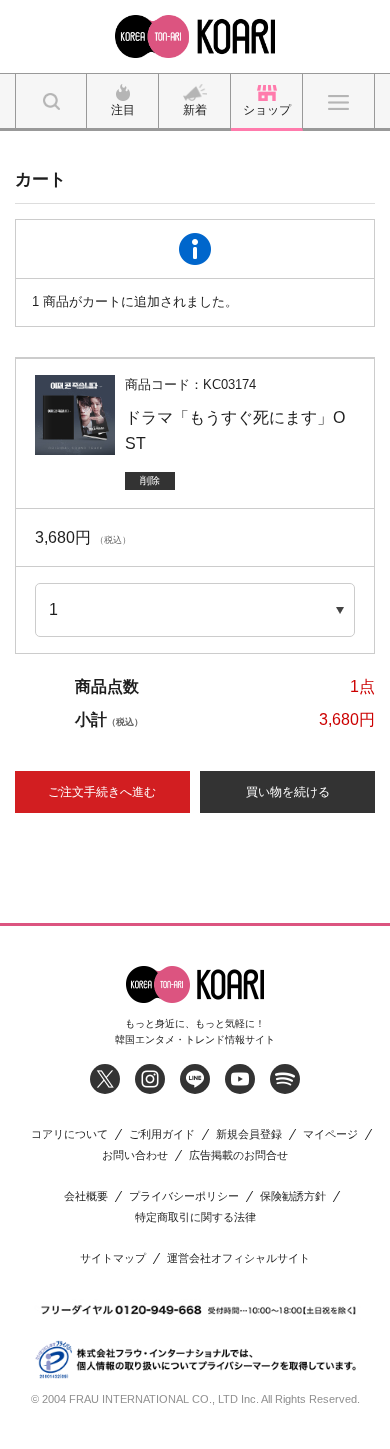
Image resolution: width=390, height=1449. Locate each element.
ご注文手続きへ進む (102, 792)
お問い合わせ (135, 1155)
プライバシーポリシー (184, 1196)
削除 (150, 480)
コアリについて (69, 1134)
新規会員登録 (249, 1134)
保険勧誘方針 (293, 1196)
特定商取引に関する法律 (195, 1217)
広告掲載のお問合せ (238, 1155)
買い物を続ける (288, 792)
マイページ (330, 1134)
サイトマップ (113, 1258)
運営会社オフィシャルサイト (238, 1258)
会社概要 (86, 1196)
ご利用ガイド (162, 1134)
